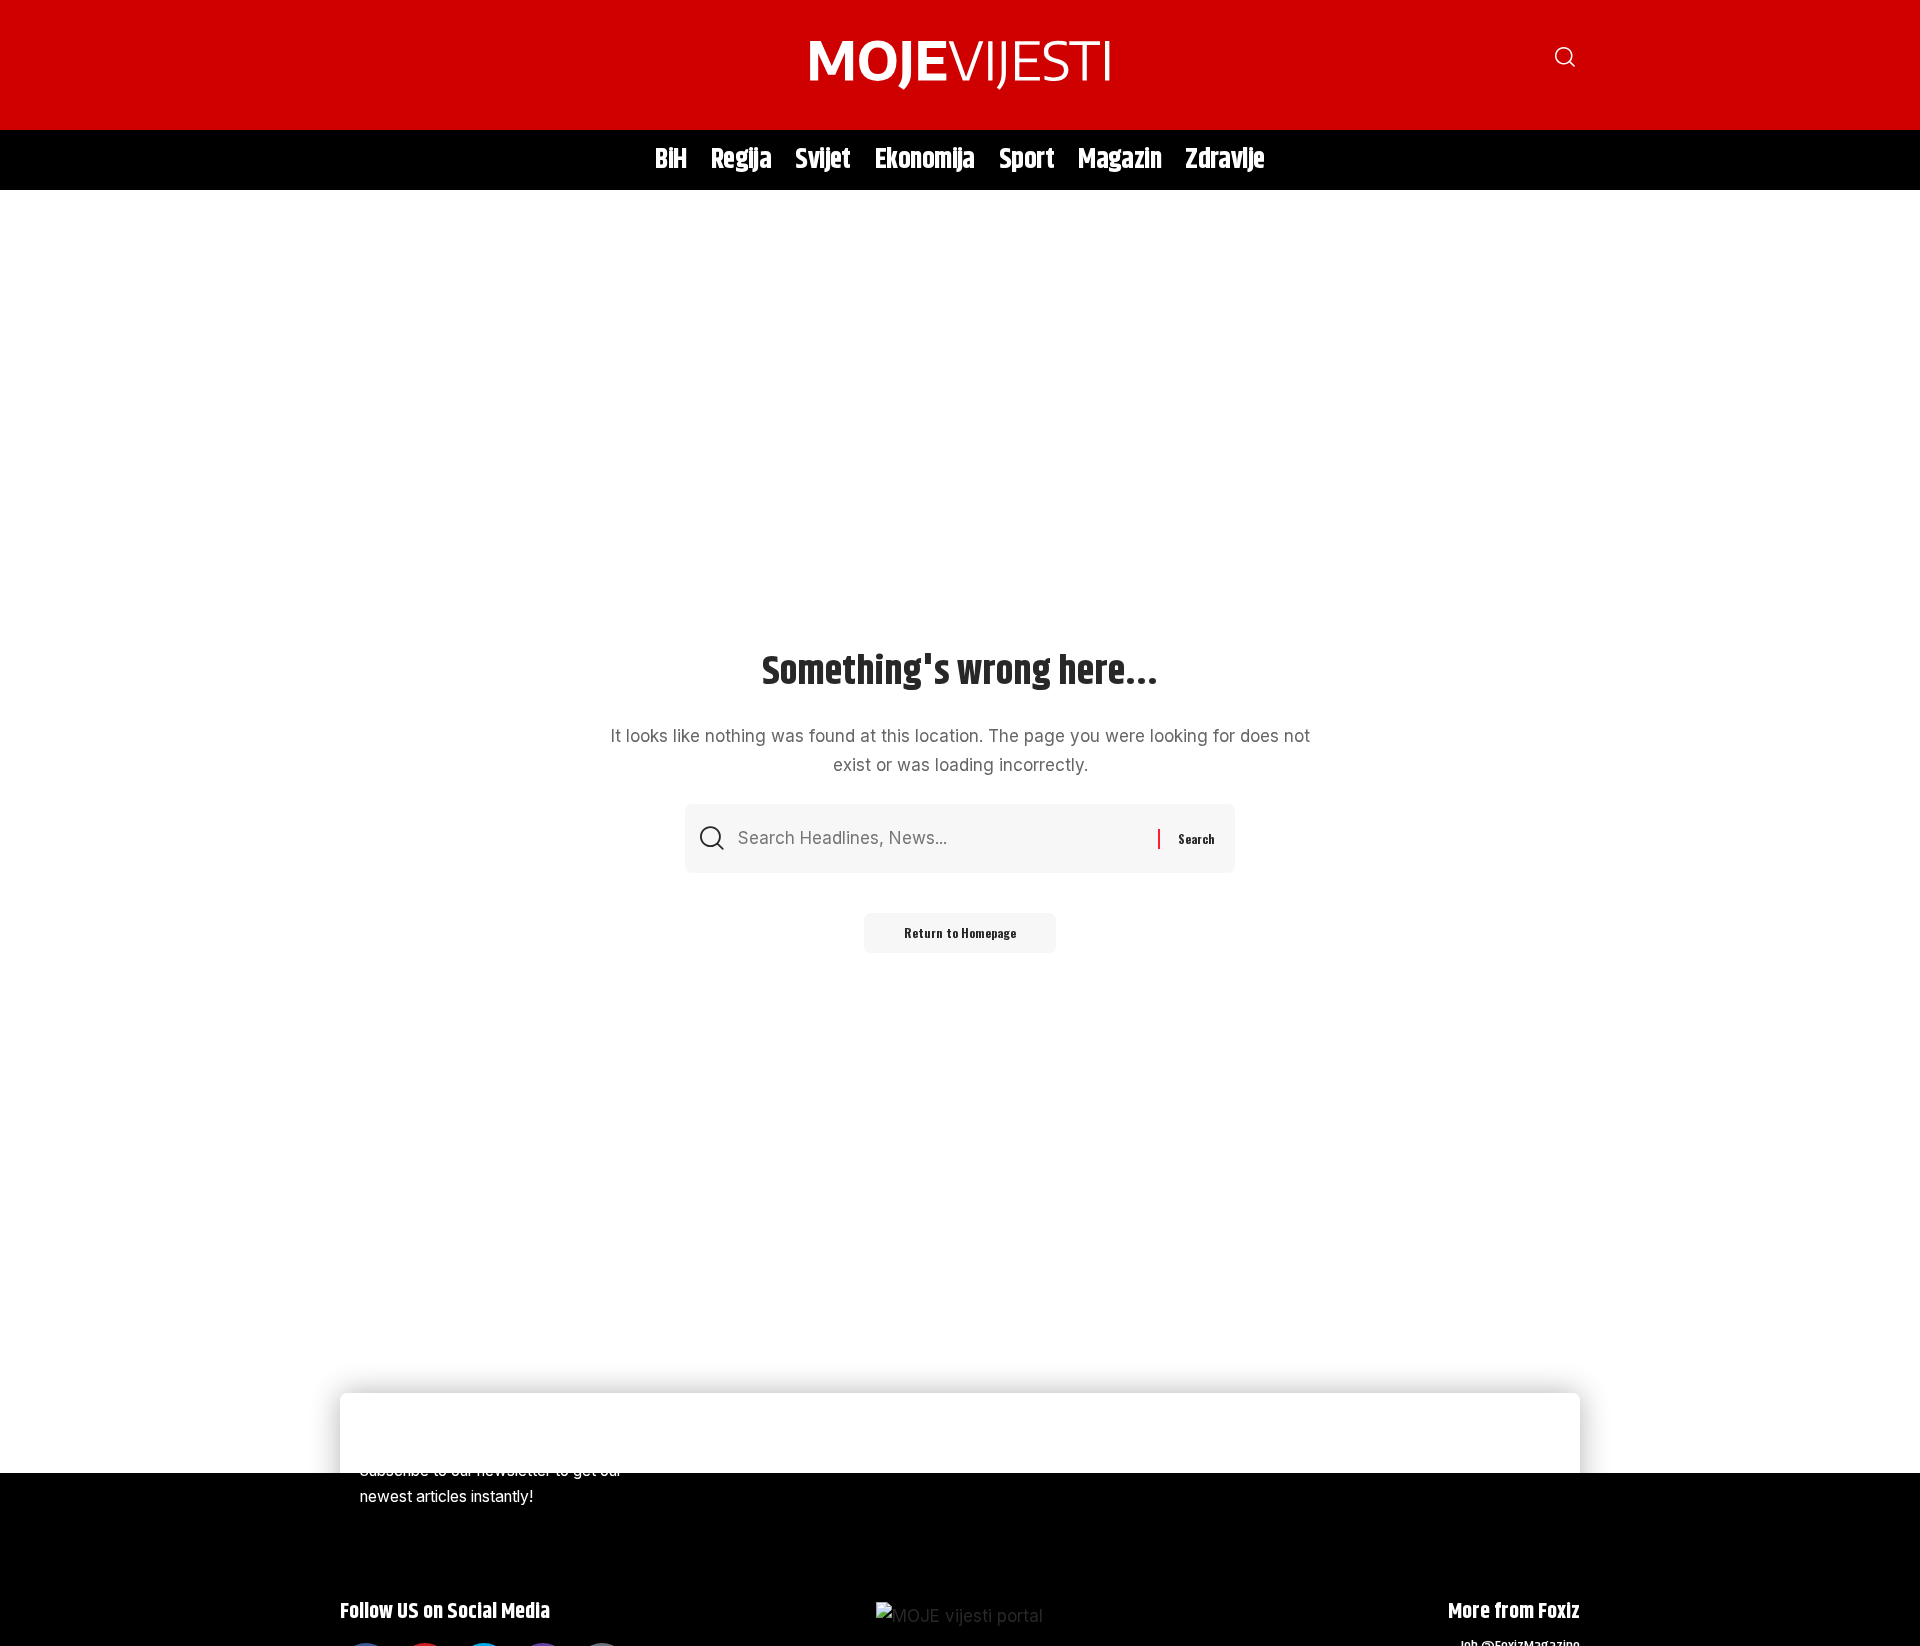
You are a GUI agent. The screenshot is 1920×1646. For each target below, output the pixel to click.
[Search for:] (940, 838)
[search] (365, 65)
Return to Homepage (960, 932)
